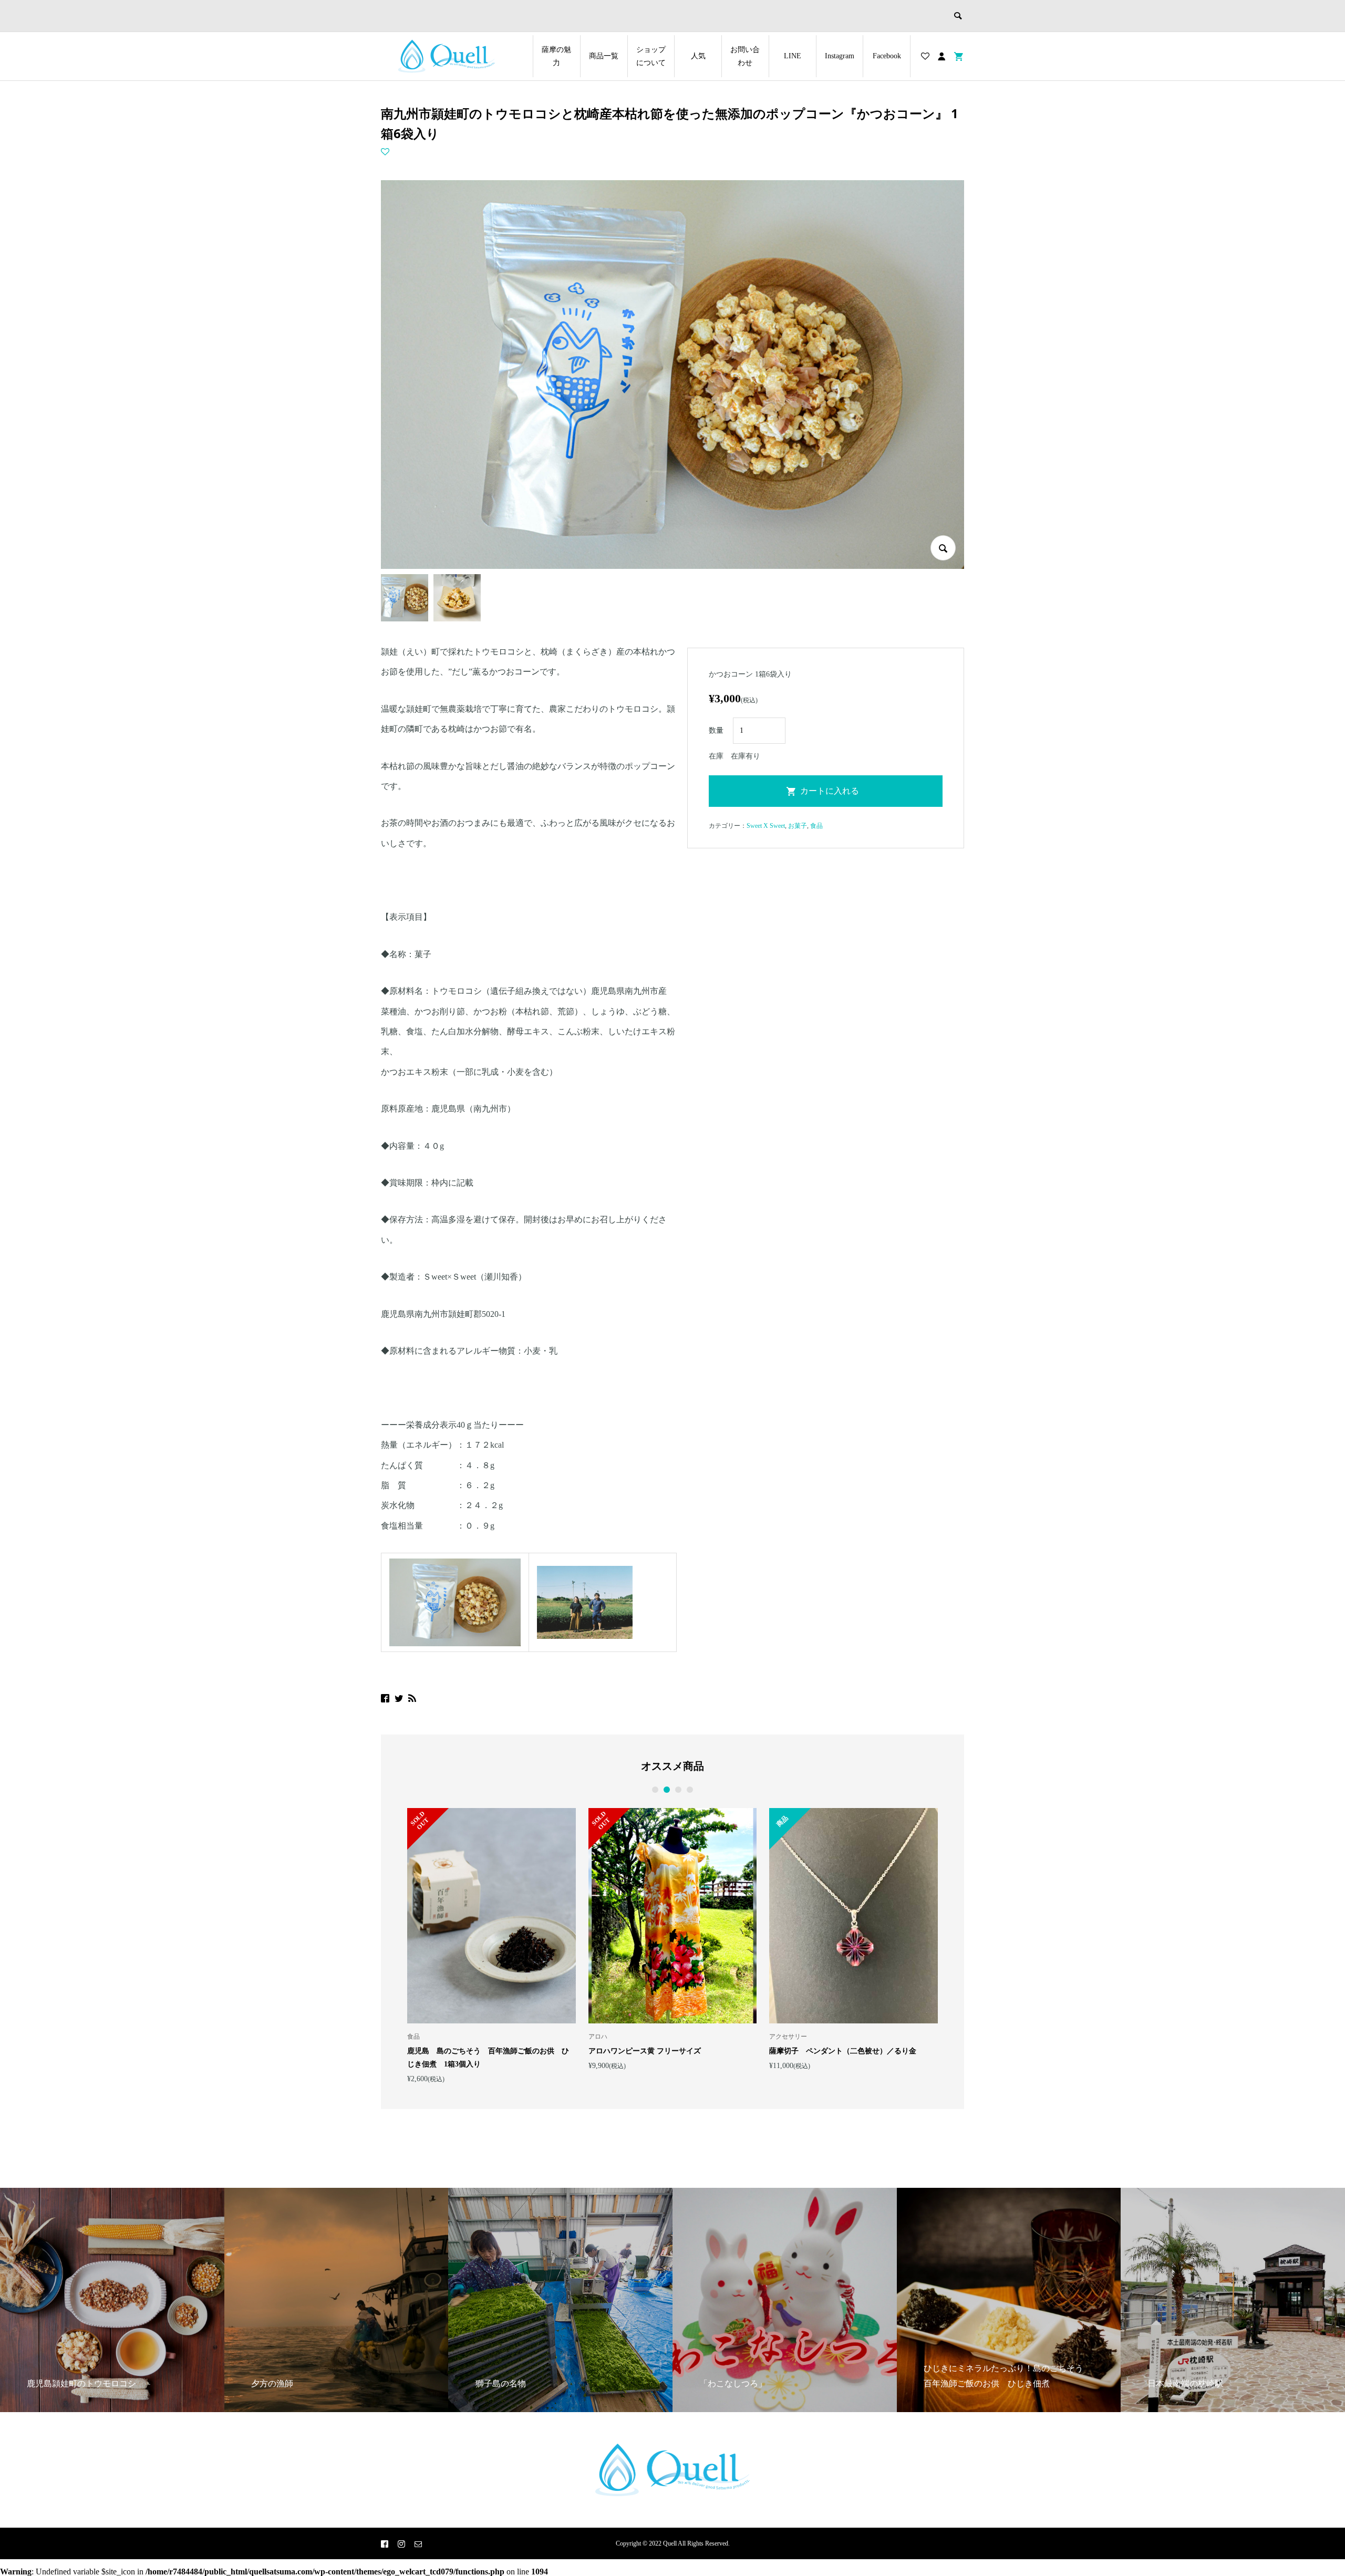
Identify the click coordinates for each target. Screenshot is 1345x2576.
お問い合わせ (745, 56)
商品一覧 (604, 56)
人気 (698, 56)
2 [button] (667, 1790)
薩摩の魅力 (556, 56)
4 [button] (690, 1790)
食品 (816, 826)
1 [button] (655, 1790)
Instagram (840, 56)
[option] (492, 1945)
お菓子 (798, 826)
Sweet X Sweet (766, 826)
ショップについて (651, 56)
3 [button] (678, 1790)
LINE (793, 56)
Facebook (887, 56)
